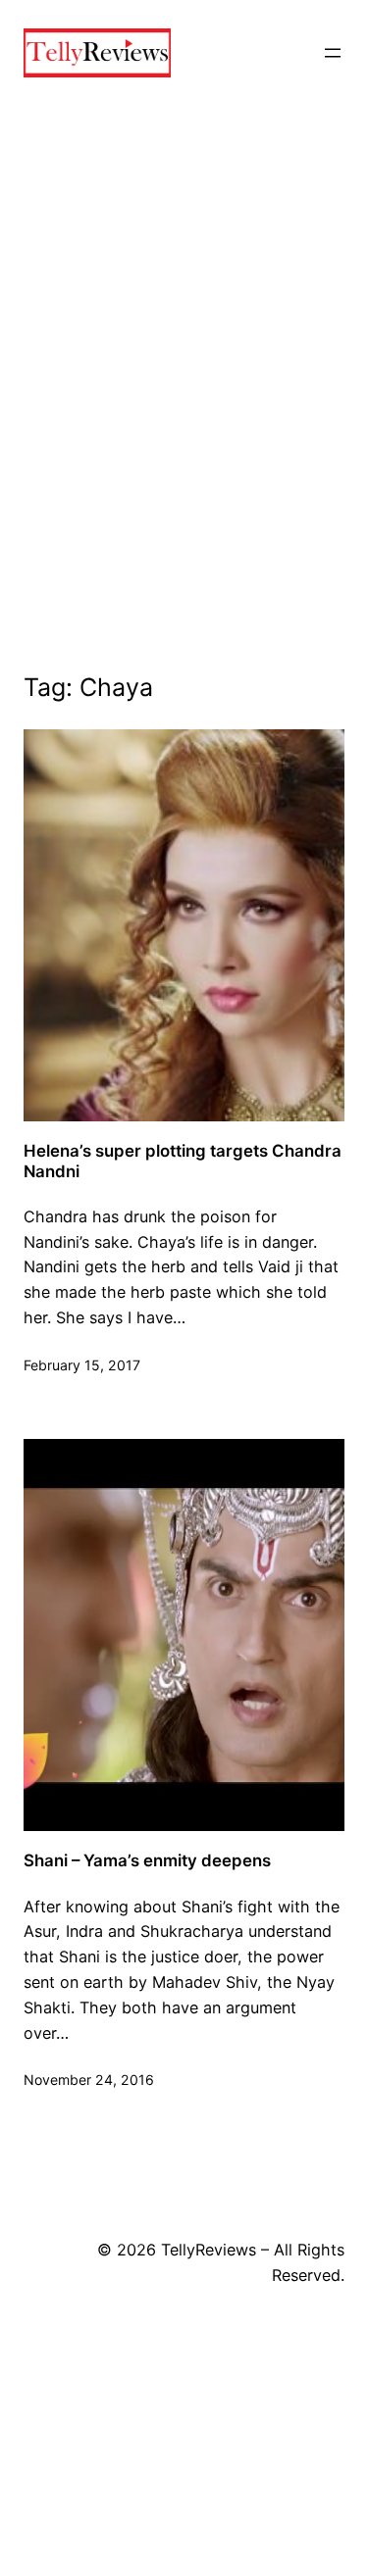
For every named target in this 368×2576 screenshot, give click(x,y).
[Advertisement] (184, 410)
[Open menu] (333, 53)
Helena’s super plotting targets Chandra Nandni (183, 1161)
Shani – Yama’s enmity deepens (147, 1860)
